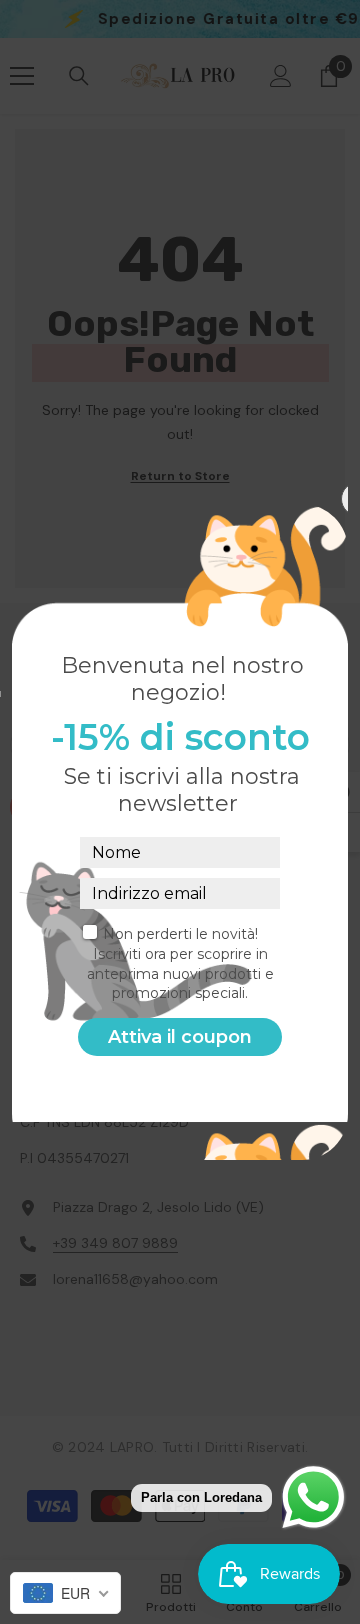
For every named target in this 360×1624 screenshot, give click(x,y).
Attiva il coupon (180, 1037)
